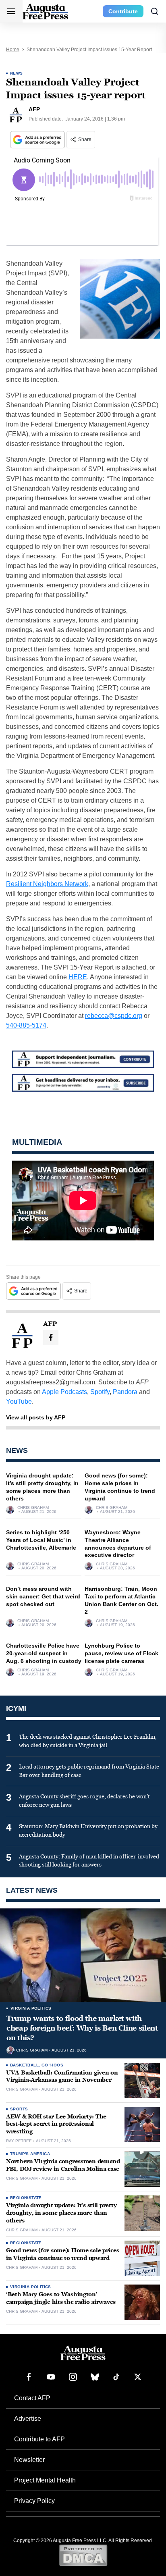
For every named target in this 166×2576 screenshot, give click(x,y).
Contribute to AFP (39, 2439)
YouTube (19, 1401)
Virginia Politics (31, 2008)
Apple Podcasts (64, 1392)
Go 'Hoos (52, 2065)
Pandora (125, 1392)
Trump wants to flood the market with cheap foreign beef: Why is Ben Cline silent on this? (82, 2028)
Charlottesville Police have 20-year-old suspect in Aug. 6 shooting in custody (44, 1653)
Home (13, 50)
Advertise (28, 2419)
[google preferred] (38, 140)
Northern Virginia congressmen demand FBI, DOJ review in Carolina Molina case (63, 2165)
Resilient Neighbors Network (47, 884)
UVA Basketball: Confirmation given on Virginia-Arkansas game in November (62, 2077)
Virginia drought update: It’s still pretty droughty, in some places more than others (61, 2213)
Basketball (24, 2065)
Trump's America (30, 2154)
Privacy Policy (34, 2501)
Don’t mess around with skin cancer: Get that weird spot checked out (43, 1596)
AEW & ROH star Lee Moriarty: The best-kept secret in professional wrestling (56, 2124)
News (17, 73)
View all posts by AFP (36, 1417)
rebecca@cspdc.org (114, 1016)
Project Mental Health (45, 2480)
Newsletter (29, 2460)
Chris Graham (33, 1508)
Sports (19, 2109)
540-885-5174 (26, 1025)
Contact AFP (32, 2398)
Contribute (123, 11)
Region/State (26, 2198)
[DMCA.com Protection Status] (83, 2555)
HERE (78, 977)
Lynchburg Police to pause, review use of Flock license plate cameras (121, 1653)
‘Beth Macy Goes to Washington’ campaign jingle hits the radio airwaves (61, 2298)
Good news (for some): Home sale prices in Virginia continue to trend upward (62, 2254)
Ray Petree (19, 2141)
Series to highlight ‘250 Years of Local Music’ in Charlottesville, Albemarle (41, 1540)
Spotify (100, 1392)
